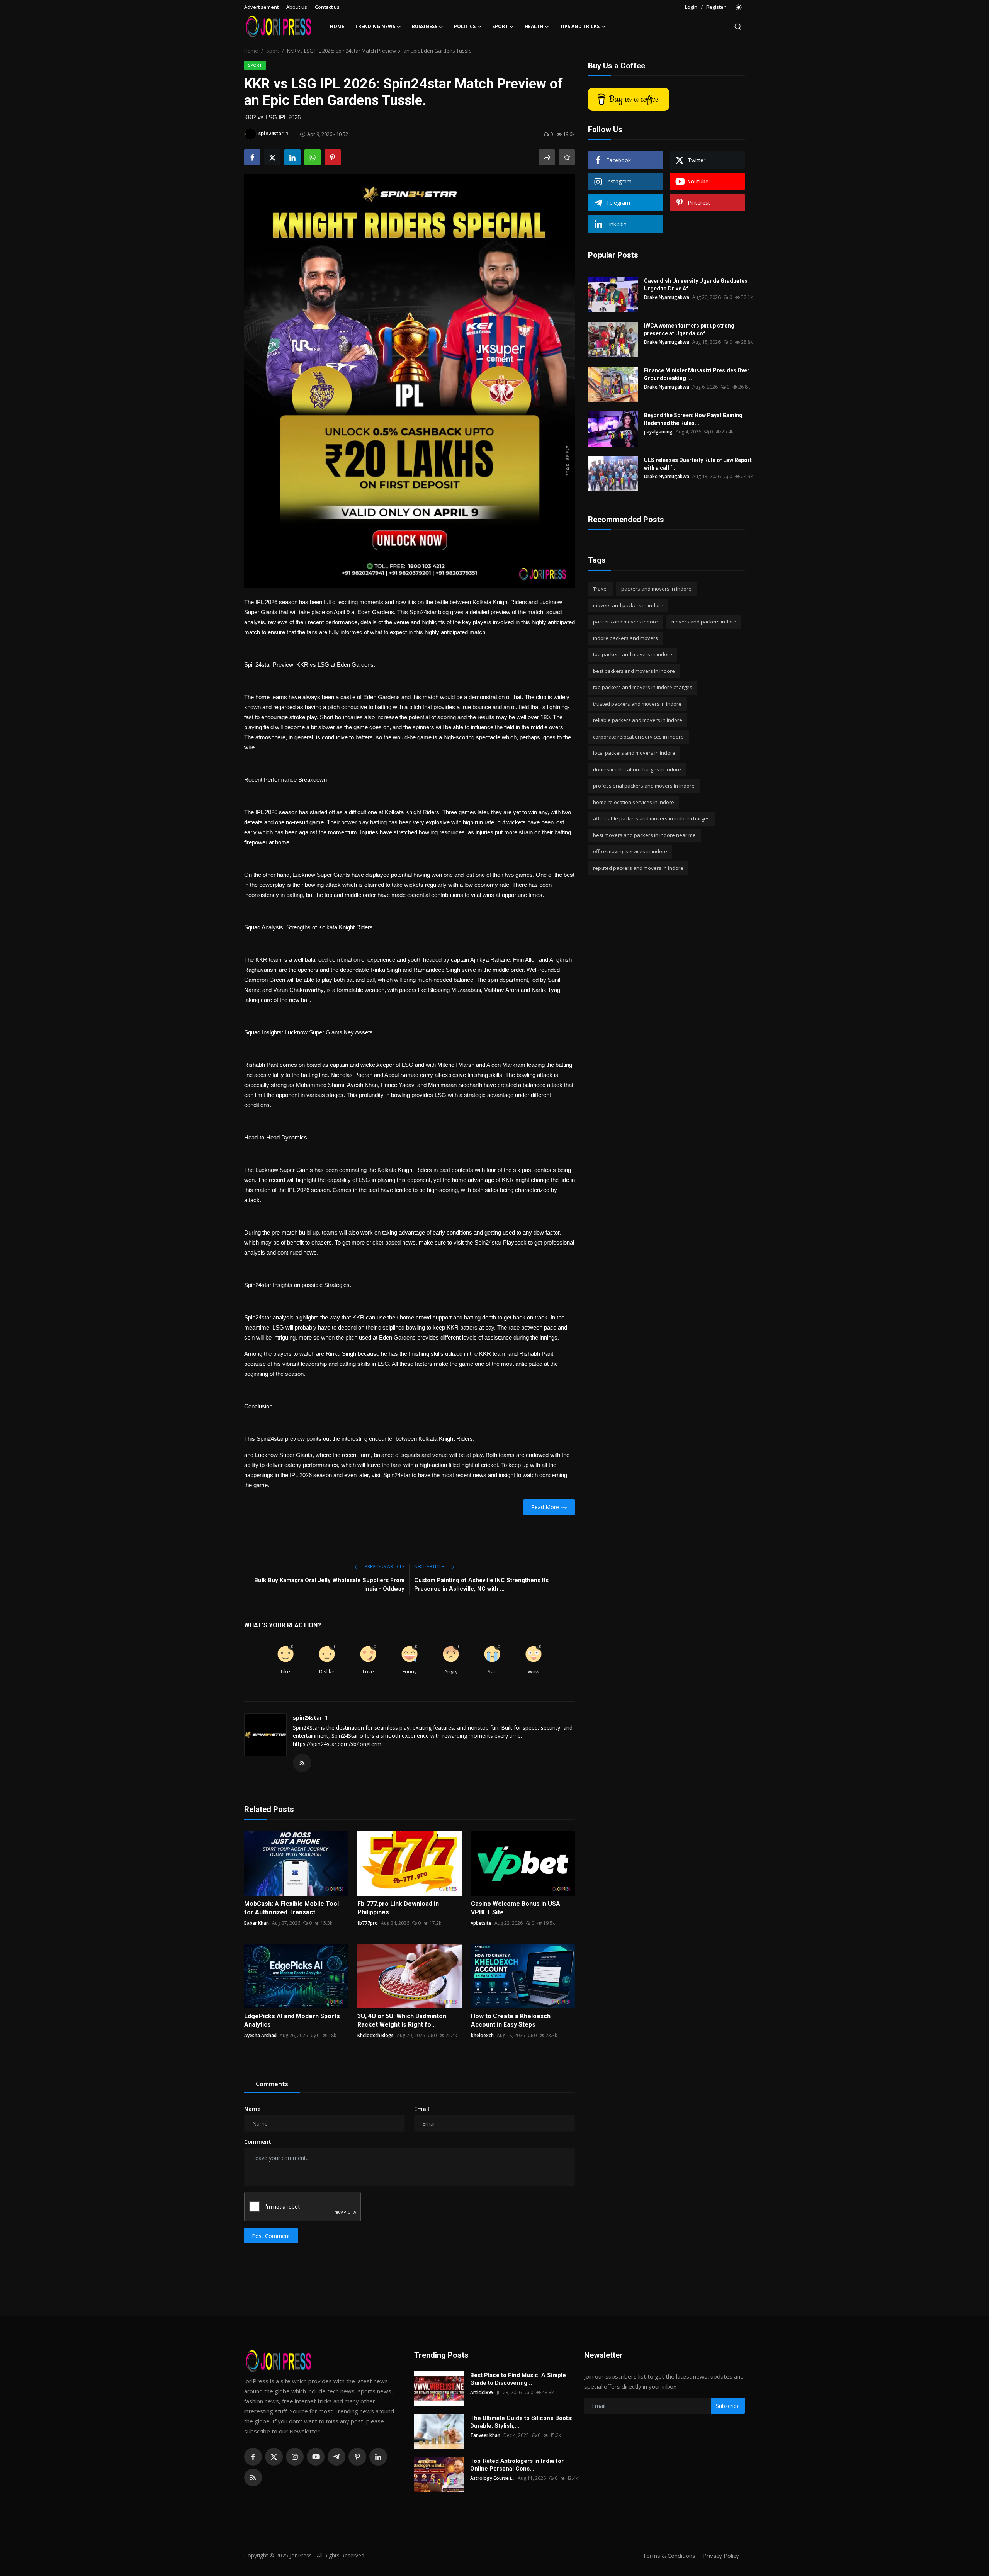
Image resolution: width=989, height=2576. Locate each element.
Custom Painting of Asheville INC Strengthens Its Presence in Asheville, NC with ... (481, 1584)
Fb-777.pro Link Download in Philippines (398, 1908)
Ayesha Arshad (260, 2035)
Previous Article (384, 1566)
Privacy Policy (721, 2556)
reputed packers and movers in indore (638, 868)
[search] (738, 27)
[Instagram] (295, 2457)
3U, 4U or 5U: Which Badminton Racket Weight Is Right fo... (402, 2020)
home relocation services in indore (634, 802)
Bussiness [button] (425, 26)
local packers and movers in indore (634, 753)
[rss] (253, 2478)
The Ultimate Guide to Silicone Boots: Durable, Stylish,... (521, 2422)
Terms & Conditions (669, 2556)
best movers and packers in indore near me (644, 835)
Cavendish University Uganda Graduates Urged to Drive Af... (696, 285)
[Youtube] (316, 2457)
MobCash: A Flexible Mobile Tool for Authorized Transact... (291, 1908)
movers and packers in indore (628, 605)
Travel (600, 589)
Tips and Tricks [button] (580, 26)
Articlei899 (482, 2392)
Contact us (327, 7)
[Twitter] (274, 2457)
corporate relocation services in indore (638, 737)
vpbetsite (481, 1923)
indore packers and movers (625, 638)
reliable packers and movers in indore (638, 720)
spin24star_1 (310, 1718)
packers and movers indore (625, 622)
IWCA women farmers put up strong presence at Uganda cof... (689, 329)
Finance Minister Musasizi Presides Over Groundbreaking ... (697, 374)
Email (422, 2109)
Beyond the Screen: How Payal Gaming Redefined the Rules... (693, 419)
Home (337, 26)
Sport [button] (500, 26)
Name (252, 2109)
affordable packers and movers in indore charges (651, 818)
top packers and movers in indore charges (643, 687)
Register (716, 7)
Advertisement (261, 7)
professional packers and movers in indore (644, 786)
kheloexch (482, 2035)
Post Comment (271, 2236)
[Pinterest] (357, 2457)
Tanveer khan (485, 2435)
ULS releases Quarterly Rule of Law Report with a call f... (698, 464)
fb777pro (368, 1923)
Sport (273, 51)
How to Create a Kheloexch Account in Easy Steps (511, 2020)
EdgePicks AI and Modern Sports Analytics (292, 2020)
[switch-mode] (739, 7)
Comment (258, 2142)
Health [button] (534, 26)
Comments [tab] (272, 2084)
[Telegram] (336, 2457)
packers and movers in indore (656, 589)
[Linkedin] (378, 2457)
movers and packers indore (704, 622)
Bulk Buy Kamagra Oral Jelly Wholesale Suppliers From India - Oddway (329, 1584)
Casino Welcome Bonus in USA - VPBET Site (517, 1908)
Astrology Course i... (492, 2478)
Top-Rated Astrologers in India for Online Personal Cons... (517, 2465)
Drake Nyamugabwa (667, 297)
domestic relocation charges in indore (637, 769)
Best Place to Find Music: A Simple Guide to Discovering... (518, 2379)
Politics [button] (465, 26)
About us (297, 7)
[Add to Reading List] (567, 157)
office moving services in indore (630, 851)
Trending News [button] (375, 26)
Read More (545, 1507)
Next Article (430, 1566)
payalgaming (658, 432)
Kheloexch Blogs (376, 2035)
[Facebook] (253, 2457)
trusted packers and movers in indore (637, 704)
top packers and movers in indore (633, 654)
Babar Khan (257, 1923)
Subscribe (728, 2406)
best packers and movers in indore (634, 671)
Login (691, 7)
